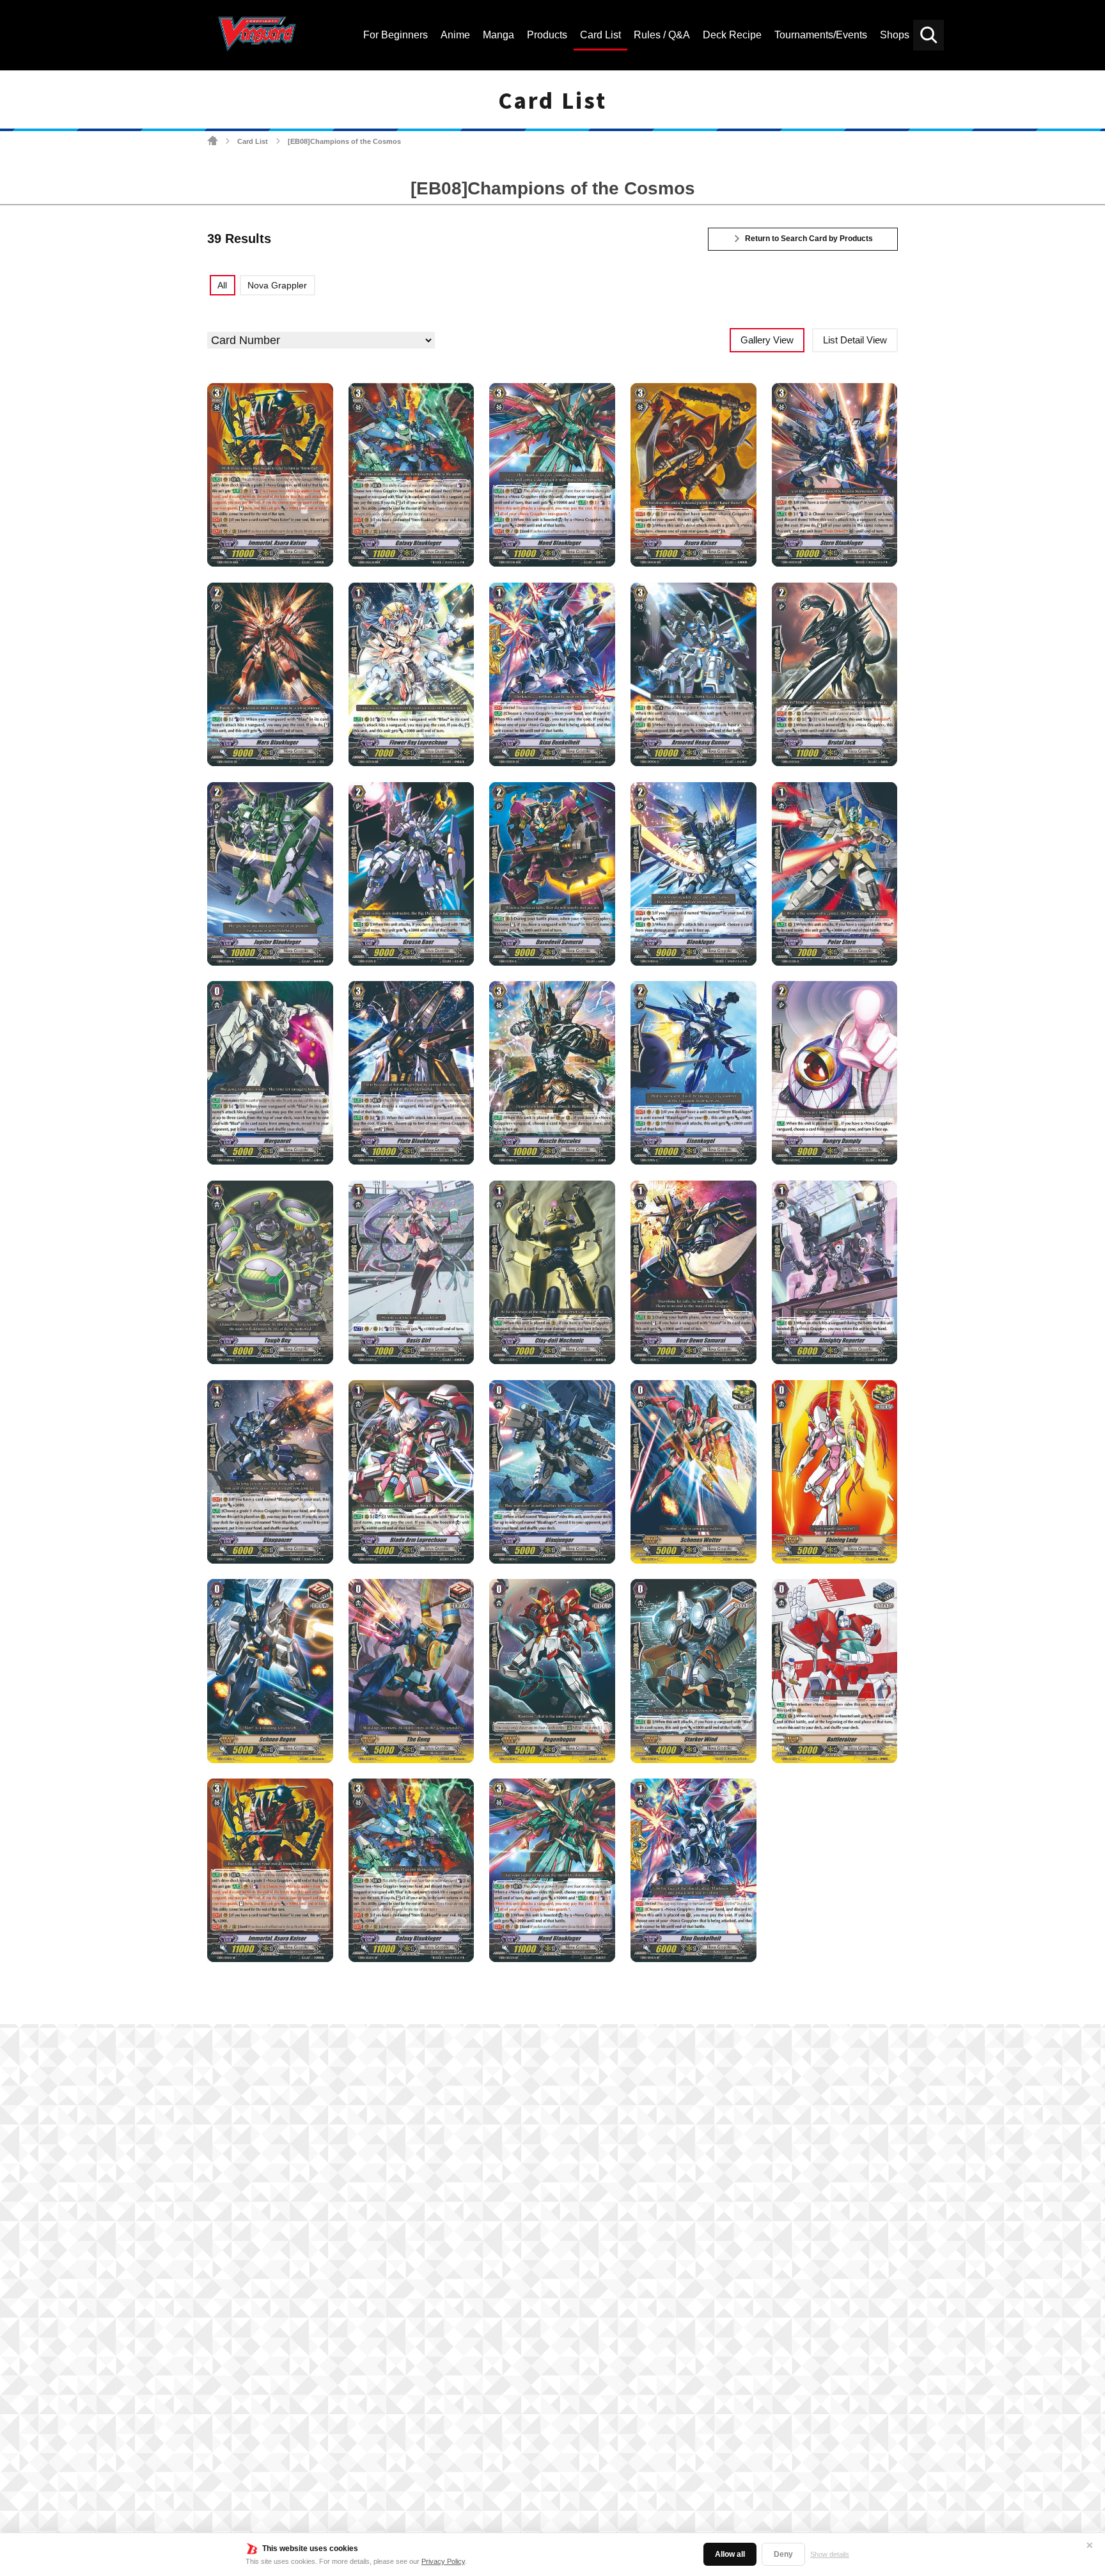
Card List (253, 141)
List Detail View (855, 340)
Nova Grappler (277, 285)
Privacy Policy (443, 2561)
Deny (783, 2554)
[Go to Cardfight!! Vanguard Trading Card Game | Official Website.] (213, 141)
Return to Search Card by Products (809, 239)
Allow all (730, 2554)
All (222, 285)
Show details (830, 2554)
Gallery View (767, 340)
